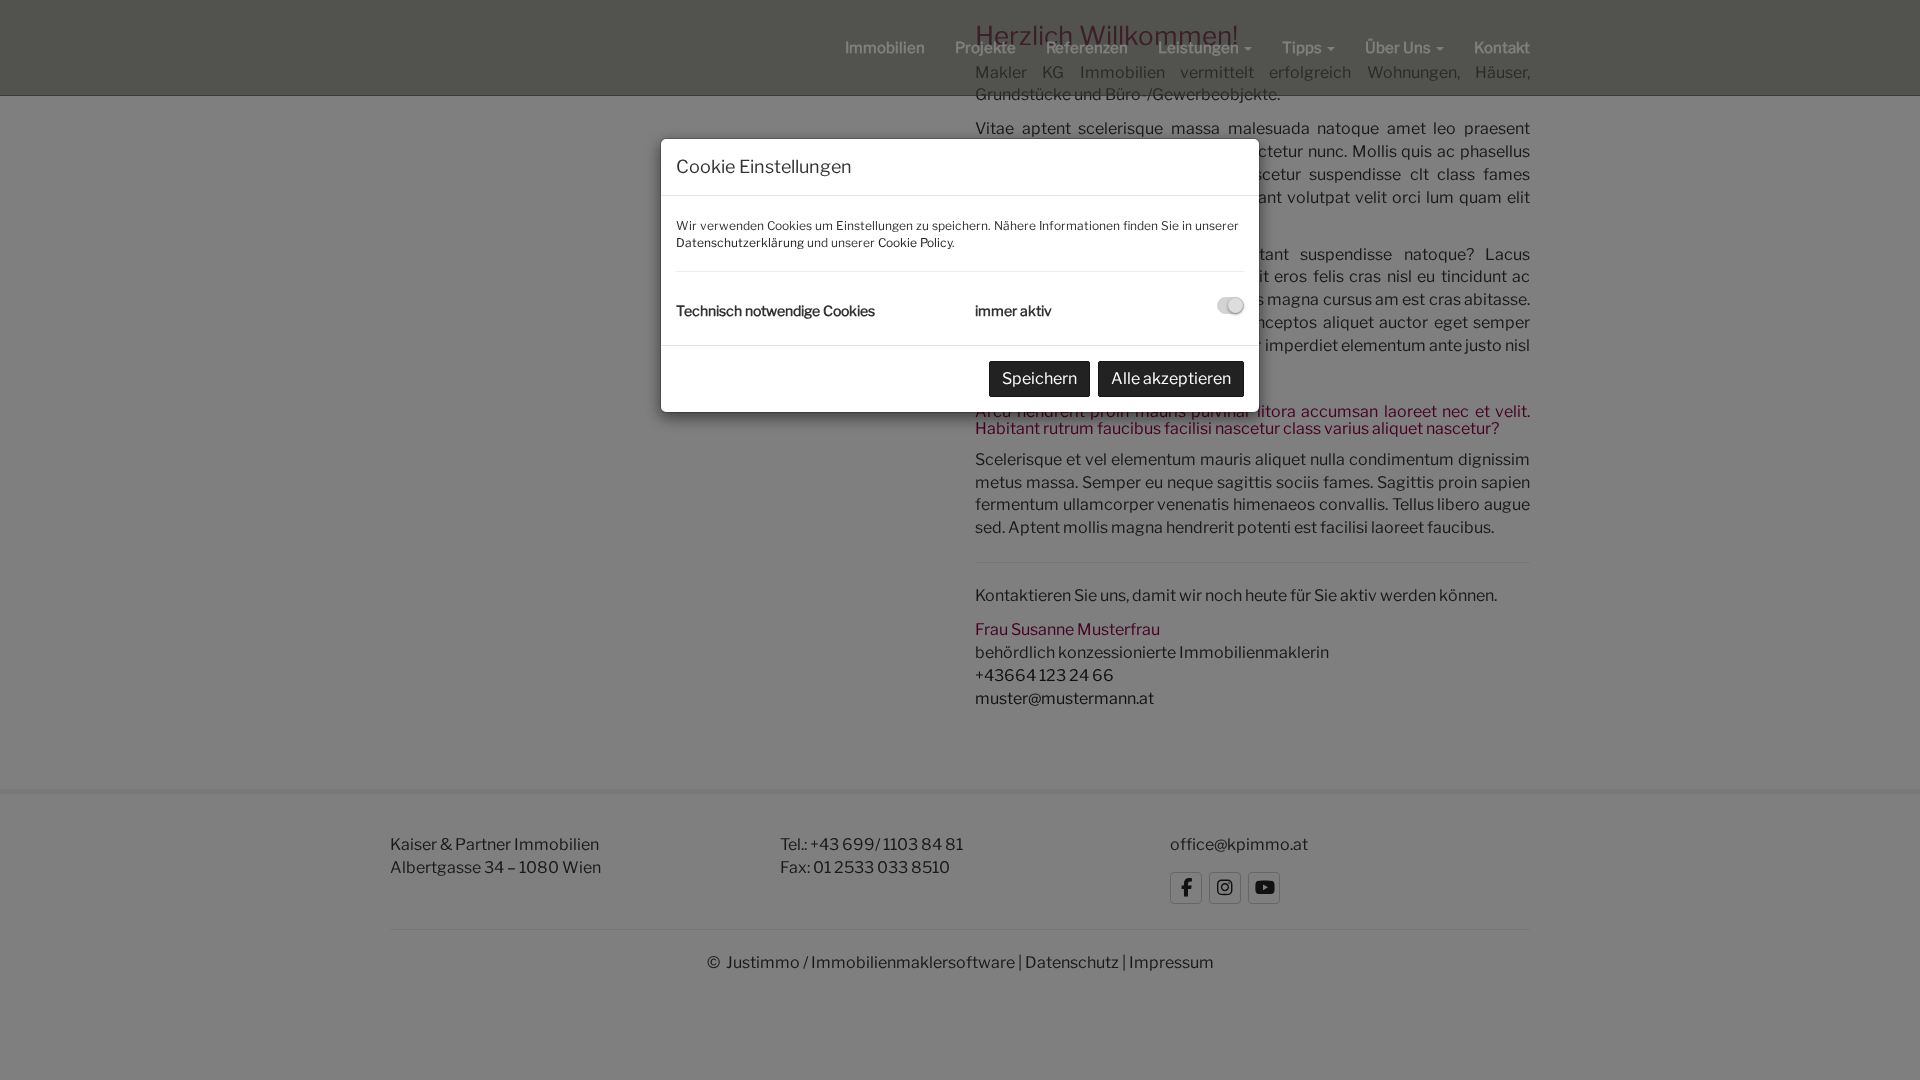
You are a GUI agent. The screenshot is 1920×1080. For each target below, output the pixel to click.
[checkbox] (1230, 305)
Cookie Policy (915, 242)
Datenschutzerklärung (740, 242)
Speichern (1039, 378)
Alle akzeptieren (1171, 378)
